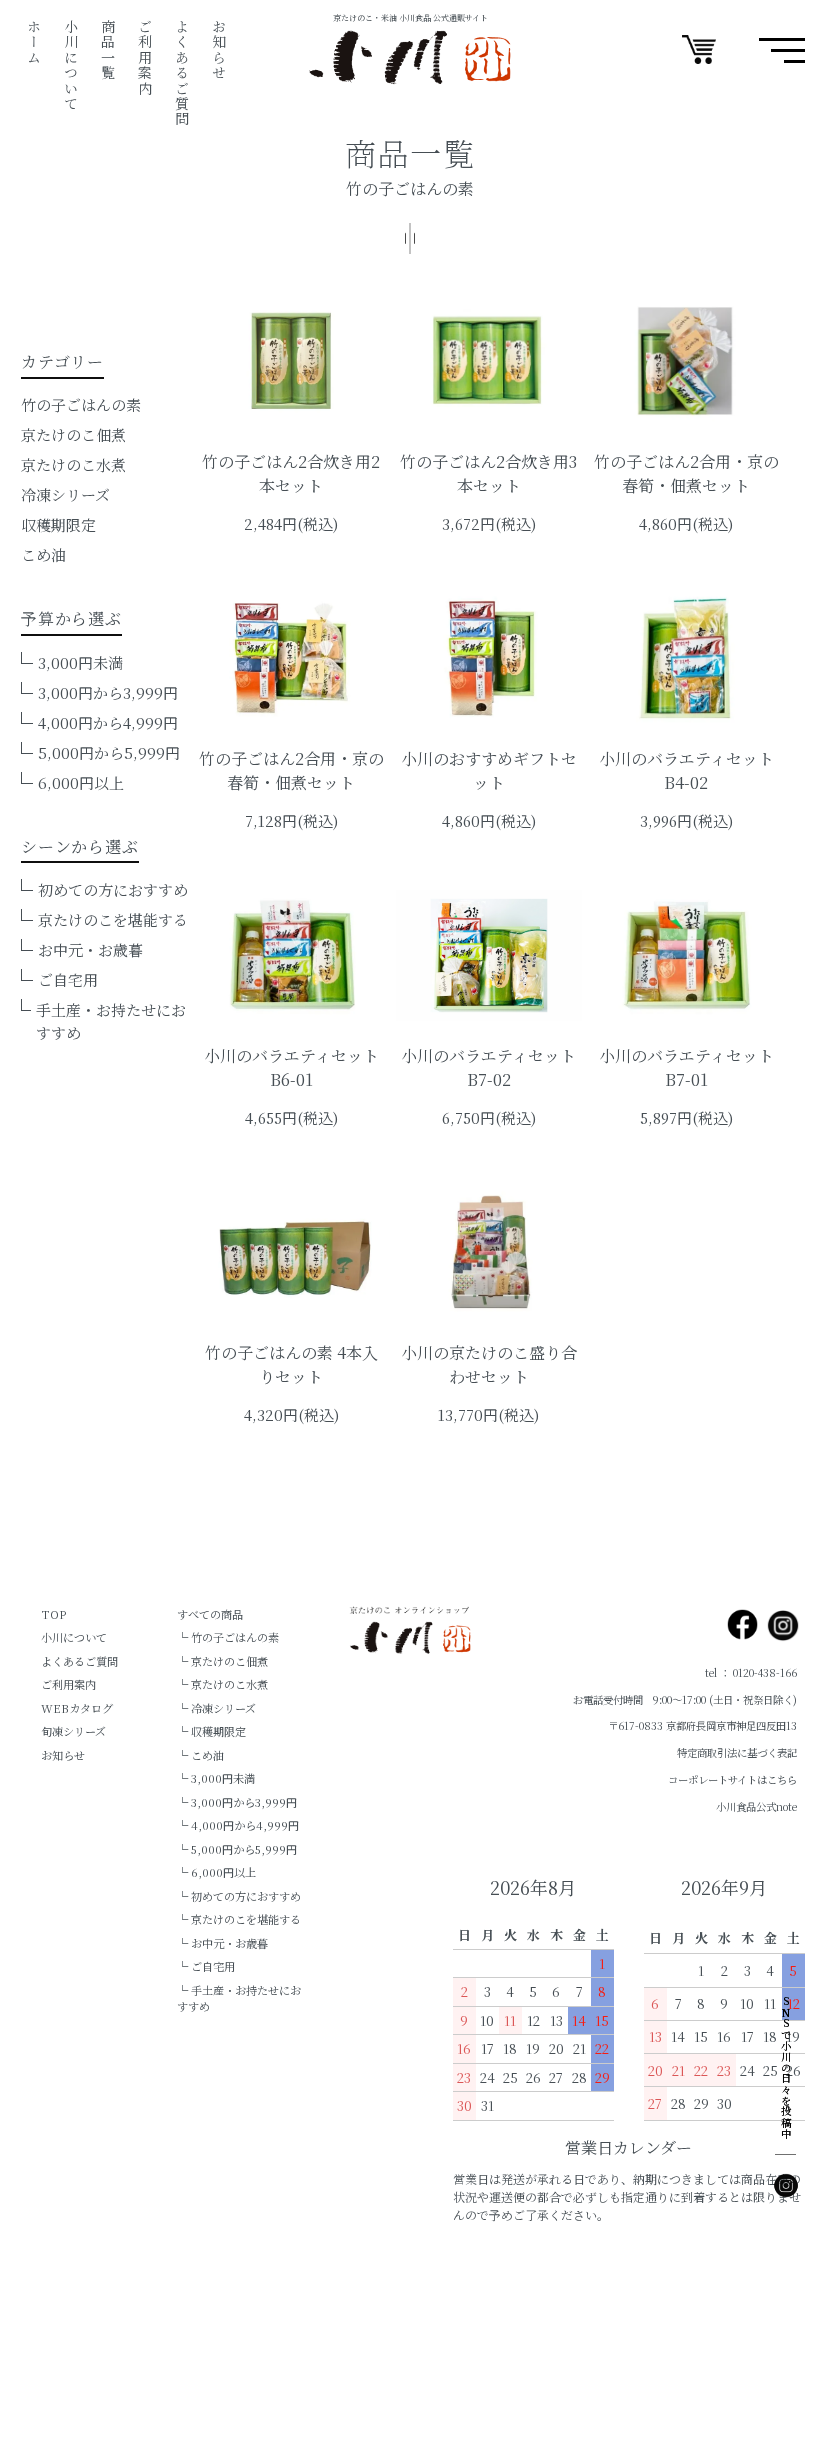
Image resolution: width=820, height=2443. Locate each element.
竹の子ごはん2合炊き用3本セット (488, 473)
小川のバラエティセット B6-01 (291, 1067)
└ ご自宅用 (206, 1966)
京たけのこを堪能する (113, 919)
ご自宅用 (68, 979)
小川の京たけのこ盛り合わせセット (489, 1364)
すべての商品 (210, 1614)
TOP (54, 1614)
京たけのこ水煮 (73, 464)
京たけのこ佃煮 (73, 434)
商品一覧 (108, 50)
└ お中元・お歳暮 (222, 1943)
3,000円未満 (80, 662)
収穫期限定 (58, 524)
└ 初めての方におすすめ (239, 1896)
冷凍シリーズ (65, 494)
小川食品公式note (756, 1806)
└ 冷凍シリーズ (216, 1708)
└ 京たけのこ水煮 (222, 1684)
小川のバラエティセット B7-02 (488, 1067)
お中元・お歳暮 (90, 949)
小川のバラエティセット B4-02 (686, 770)
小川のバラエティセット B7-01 (686, 1067)
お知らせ (219, 50)
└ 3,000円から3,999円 (237, 1802)
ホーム (34, 42)
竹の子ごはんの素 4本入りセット (291, 1364)
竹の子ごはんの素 (81, 404)
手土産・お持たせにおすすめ (111, 1021)
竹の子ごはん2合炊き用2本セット (291, 473)
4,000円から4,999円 (108, 722)
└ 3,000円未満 (216, 1778)
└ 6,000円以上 (216, 1872)
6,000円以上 (81, 782)
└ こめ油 (200, 1755)
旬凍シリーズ (73, 1731)
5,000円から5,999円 (109, 752)
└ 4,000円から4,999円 (238, 1825)
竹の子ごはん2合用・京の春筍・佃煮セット (686, 473)
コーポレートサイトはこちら (732, 1779)
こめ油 (43, 554)
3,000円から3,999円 (108, 692)
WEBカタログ (77, 1708)
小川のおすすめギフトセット (489, 770)
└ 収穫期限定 (211, 1731)
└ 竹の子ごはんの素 (228, 1637)
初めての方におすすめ (113, 889)
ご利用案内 (145, 57)
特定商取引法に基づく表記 (737, 1752)
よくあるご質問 (182, 73)
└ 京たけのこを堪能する (239, 1919)
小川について (71, 65)
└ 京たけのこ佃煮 (222, 1661)
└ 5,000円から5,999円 (237, 1849)
